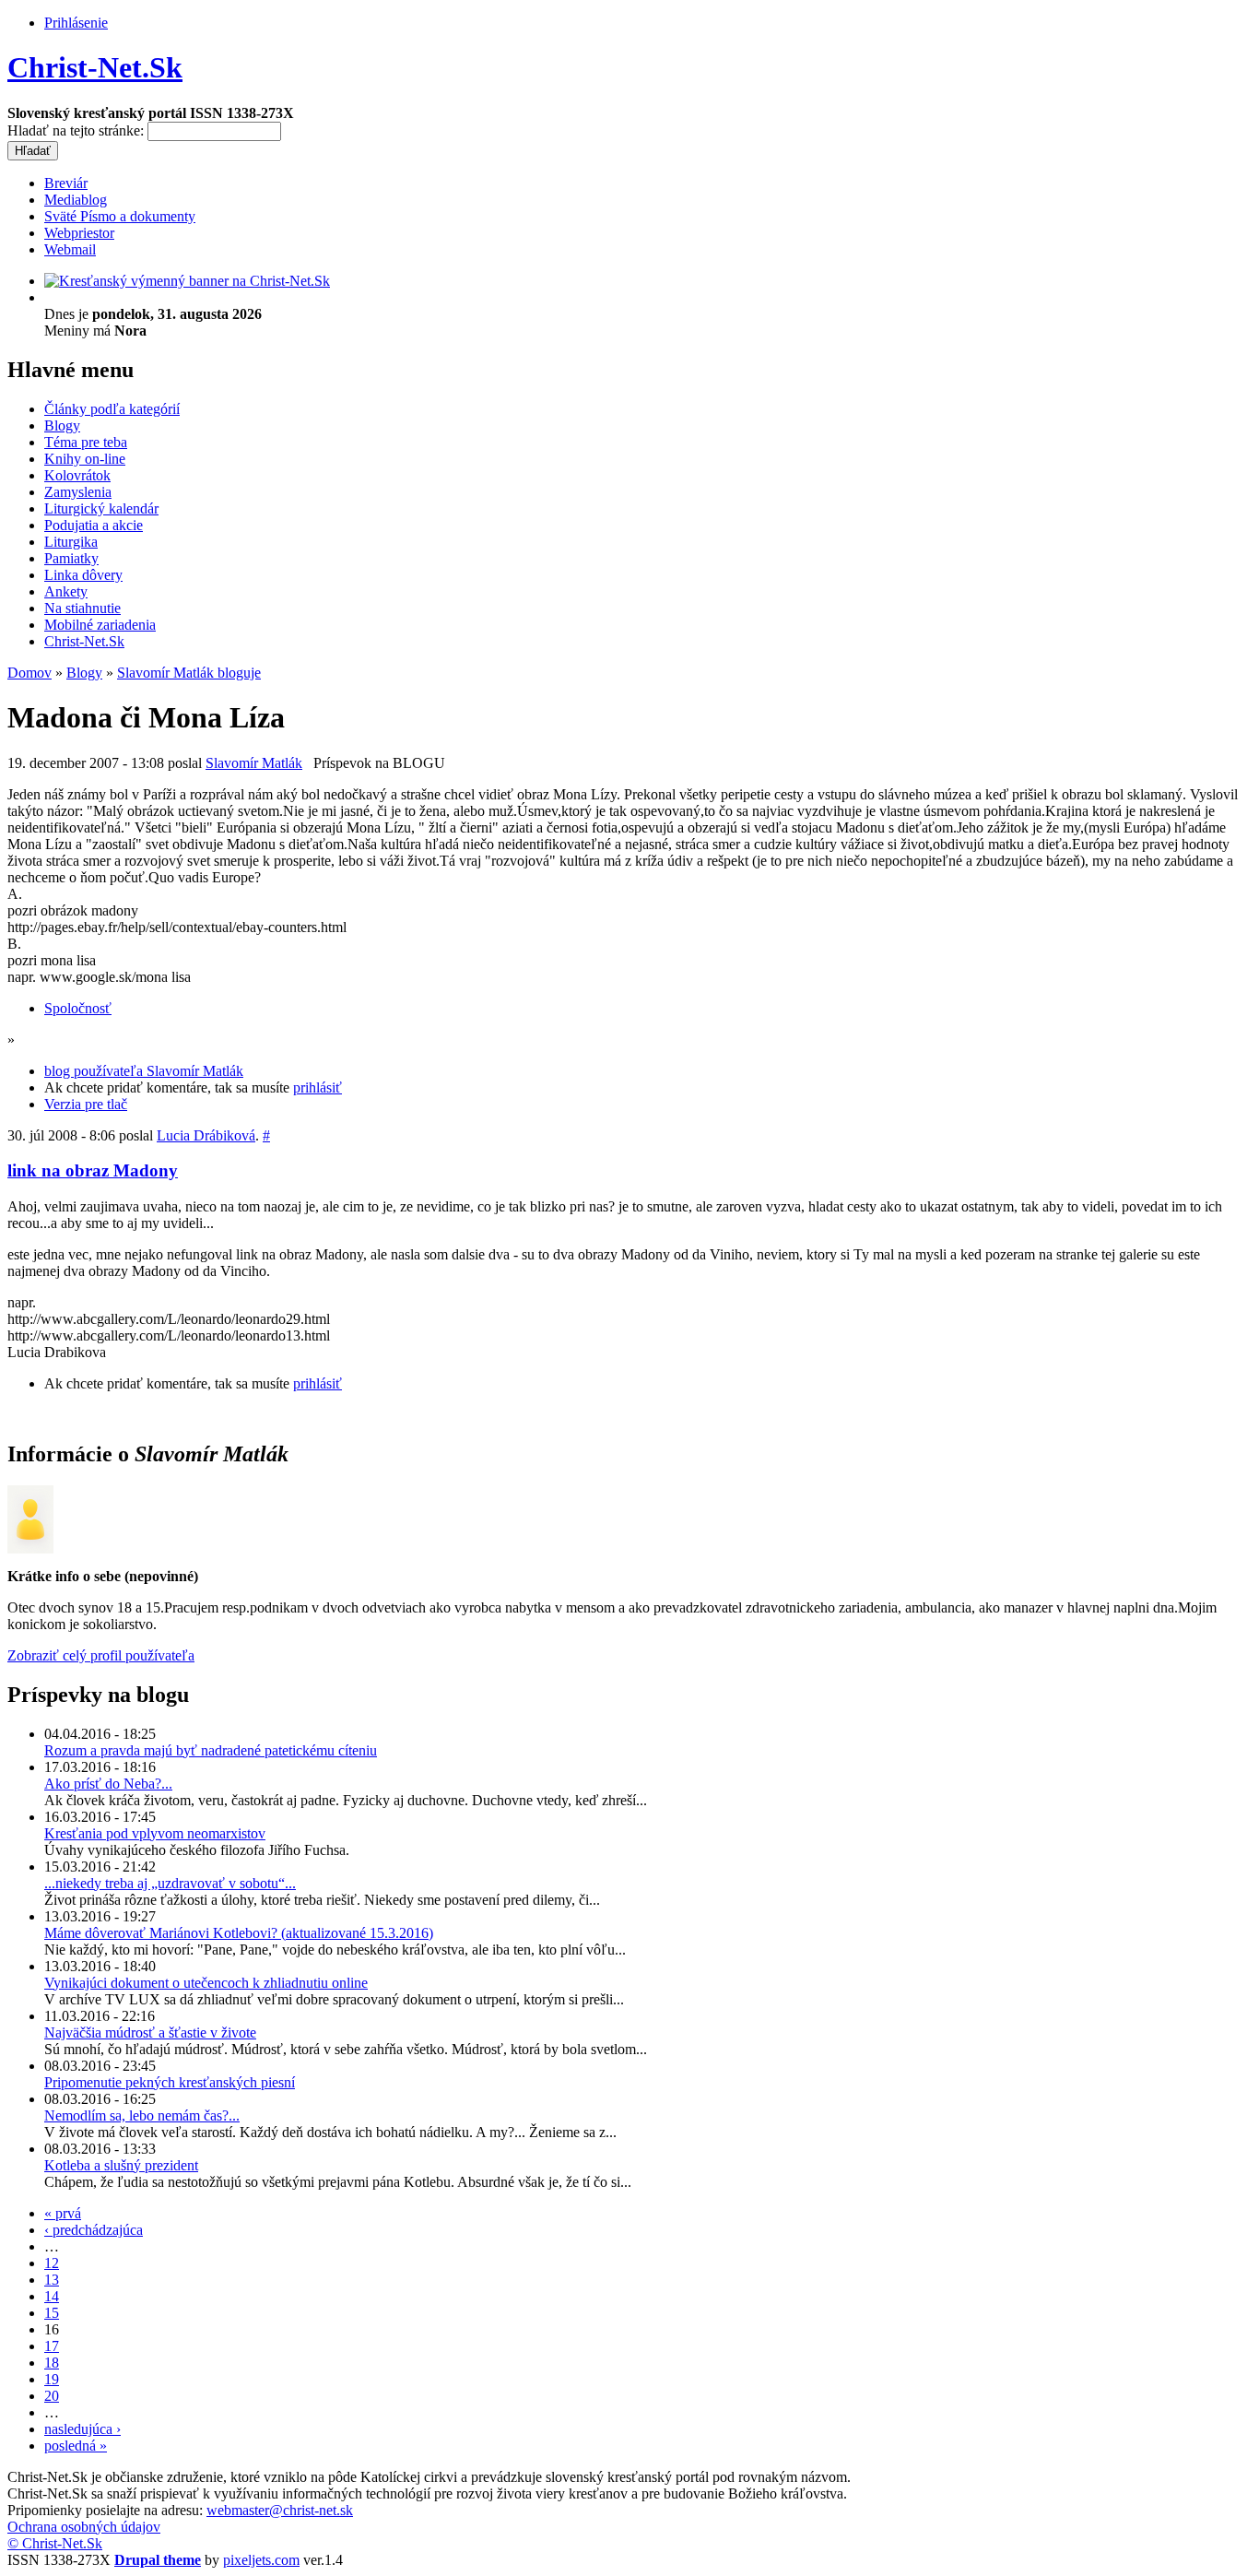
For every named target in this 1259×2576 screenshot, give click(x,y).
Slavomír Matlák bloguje (189, 673)
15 (52, 2313)
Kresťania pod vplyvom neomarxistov (155, 1833)
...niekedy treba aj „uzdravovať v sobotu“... (170, 1883)
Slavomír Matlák (254, 763)
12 (52, 2263)
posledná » (76, 2446)
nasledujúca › (82, 2429)
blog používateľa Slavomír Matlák (144, 1071)
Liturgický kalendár (101, 508)
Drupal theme (158, 2560)
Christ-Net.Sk (95, 67)
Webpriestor (79, 233)
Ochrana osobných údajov (84, 2527)
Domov (29, 673)
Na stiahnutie (82, 608)
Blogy (62, 425)
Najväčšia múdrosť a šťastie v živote (150, 2032)
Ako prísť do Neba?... (108, 1784)
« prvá (63, 2213)
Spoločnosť (78, 1008)
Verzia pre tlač (86, 1104)
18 (52, 2363)
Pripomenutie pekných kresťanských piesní (170, 2082)
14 (52, 2296)
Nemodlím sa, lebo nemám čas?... (142, 2115)
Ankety (66, 591)
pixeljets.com (261, 2560)
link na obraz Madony (93, 1170)
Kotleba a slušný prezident (121, 2165)
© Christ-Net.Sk (55, 2543)
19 (52, 2379)
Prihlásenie (76, 23)
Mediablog (76, 200)
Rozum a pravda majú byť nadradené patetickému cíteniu (211, 1750)
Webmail (70, 249)
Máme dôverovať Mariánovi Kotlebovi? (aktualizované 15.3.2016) (239, 1933)
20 (52, 2396)
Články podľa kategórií (112, 409)
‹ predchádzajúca (94, 2230)
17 (52, 2346)
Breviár (66, 183)
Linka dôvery (83, 575)
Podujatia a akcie (94, 525)
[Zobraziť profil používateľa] (30, 1548)
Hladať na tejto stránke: (77, 130)
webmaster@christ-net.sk (280, 2510)
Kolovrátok (77, 475)
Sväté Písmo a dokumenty (120, 216)
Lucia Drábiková (206, 1135)
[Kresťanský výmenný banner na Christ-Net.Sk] (187, 281)
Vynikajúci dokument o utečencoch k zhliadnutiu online (206, 1983)
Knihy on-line (85, 459)
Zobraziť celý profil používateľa (101, 1655)
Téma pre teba (86, 442)
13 (52, 2280)
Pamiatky (71, 558)
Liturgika (71, 542)
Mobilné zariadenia (100, 625)
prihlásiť (318, 1087)
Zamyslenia (78, 492)
